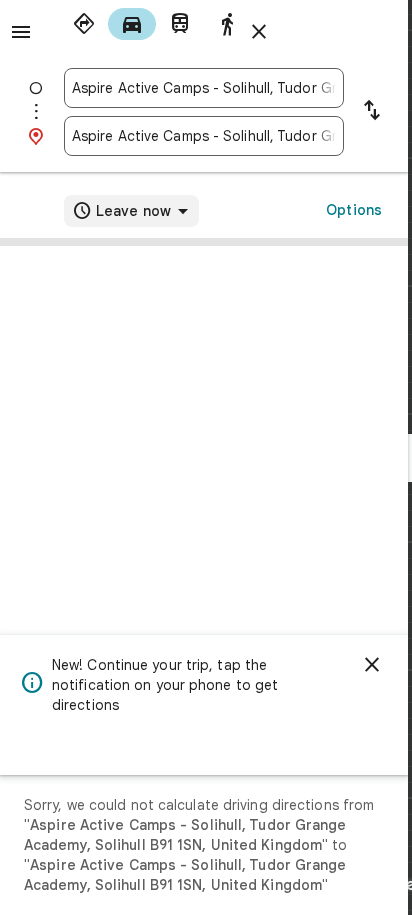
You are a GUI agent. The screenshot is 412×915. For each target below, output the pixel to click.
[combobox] (204, 88)
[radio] (84, 24)
